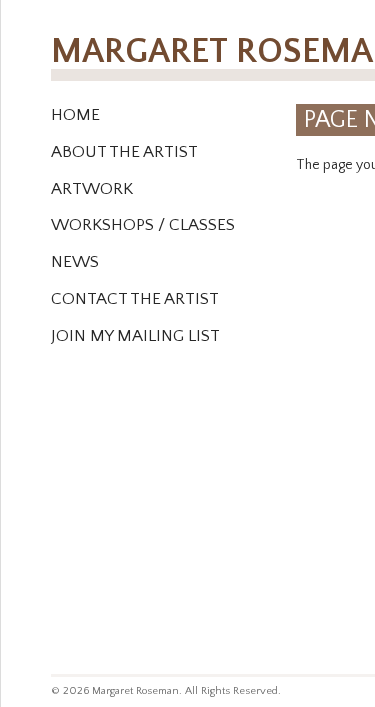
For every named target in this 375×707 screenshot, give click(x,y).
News (75, 262)
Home (75, 115)
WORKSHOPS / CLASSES (143, 225)
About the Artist (124, 152)
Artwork (92, 189)
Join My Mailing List (135, 336)
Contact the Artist (135, 299)
